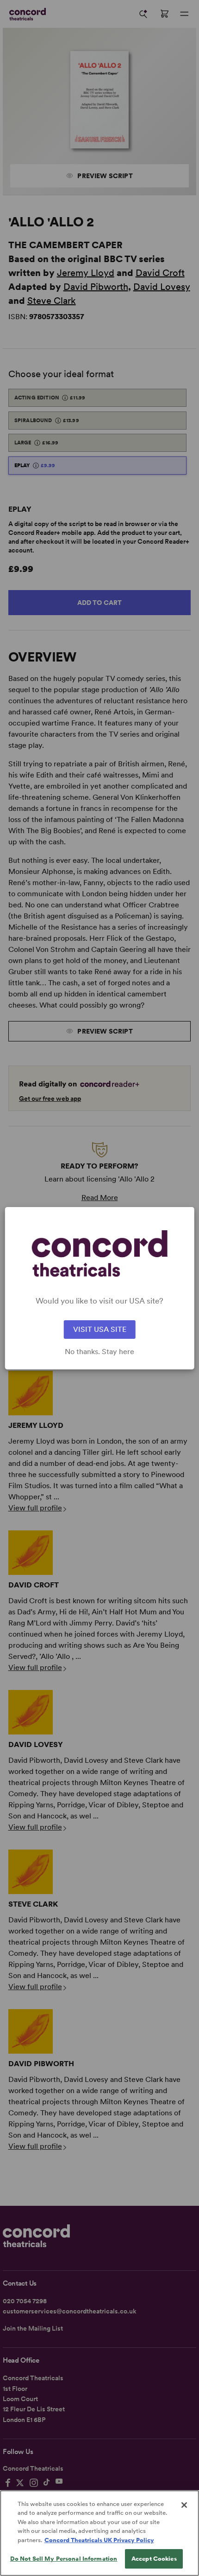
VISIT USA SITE (100, 1329)
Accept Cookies (154, 2559)
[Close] (184, 2505)
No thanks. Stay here (99, 1352)
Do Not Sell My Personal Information (64, 2559)
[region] (99, 2533)
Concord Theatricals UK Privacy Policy (99, 2540)
